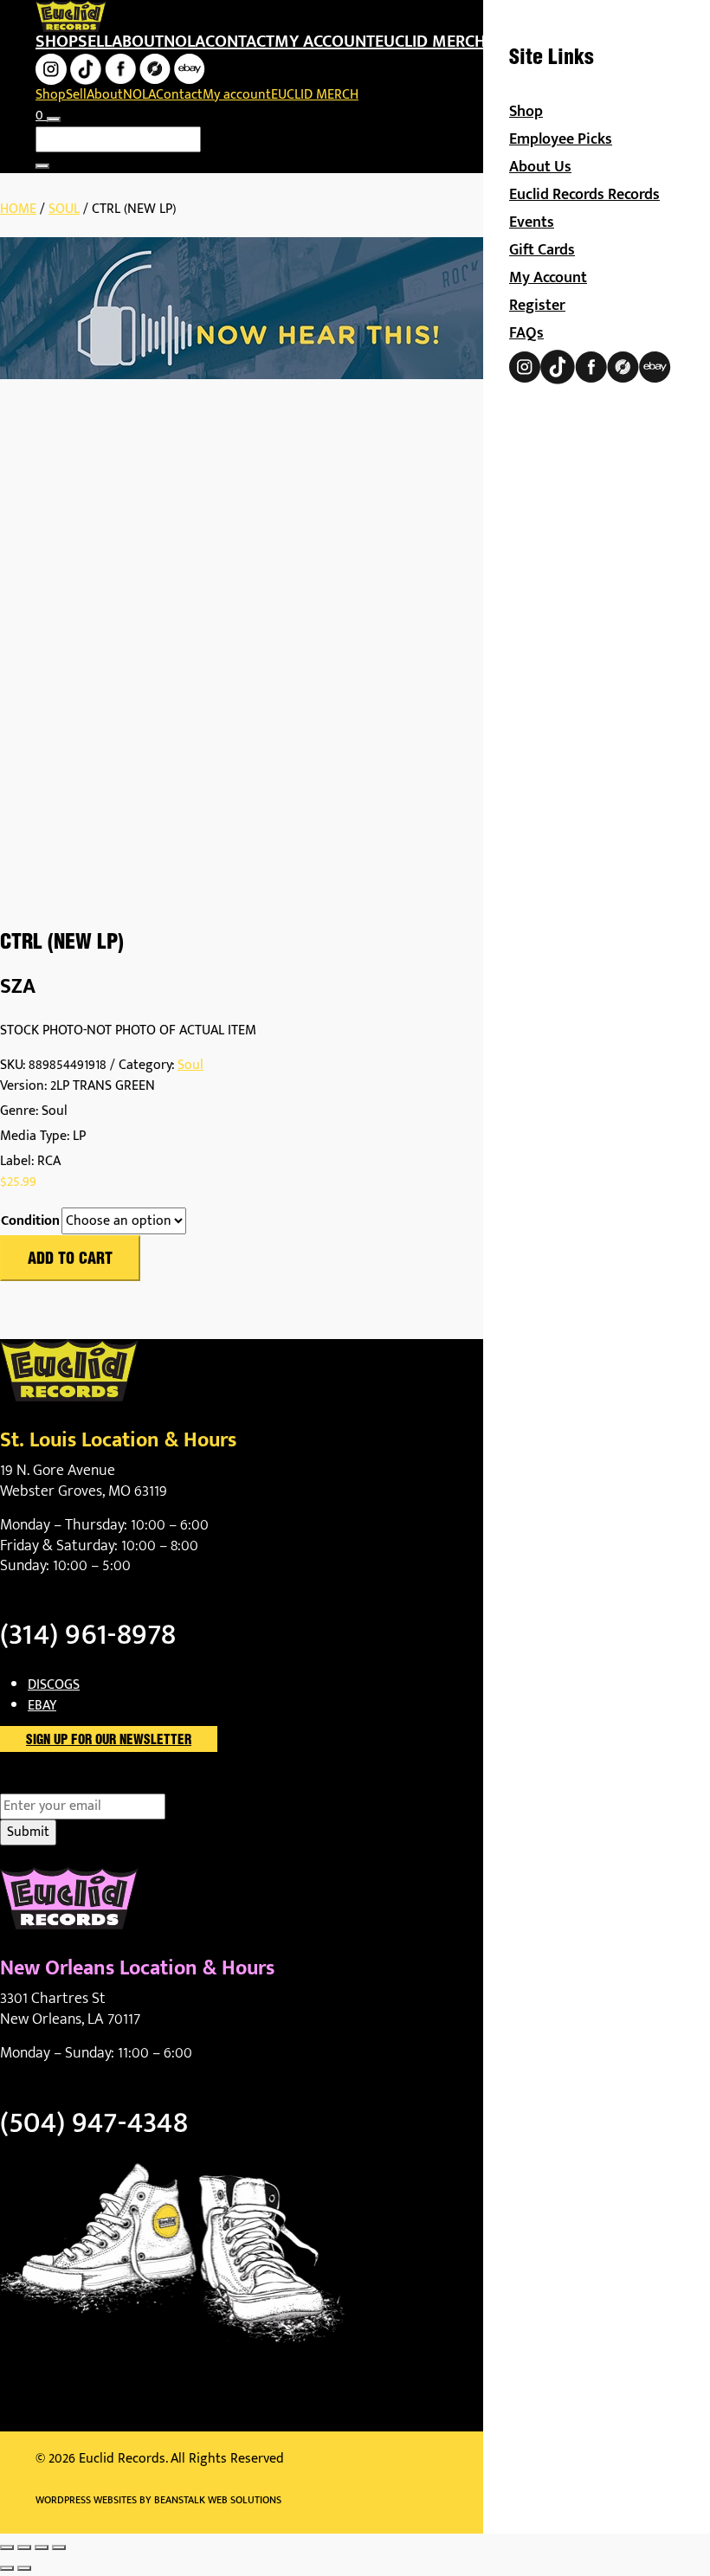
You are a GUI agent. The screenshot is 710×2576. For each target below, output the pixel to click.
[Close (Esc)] (59, 2547)
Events (532, 222)
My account (325, 42)
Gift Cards (542, 250)
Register (537, 306)
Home (18, 209)
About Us (540, 167)
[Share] (42, 2547)
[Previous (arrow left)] (7, 2568)
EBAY (42, 1706)
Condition (30, 1221)
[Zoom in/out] (7, 2547)
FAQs (526, 333)
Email (46, 1783)
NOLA (184, 42)
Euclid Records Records (584, 195)
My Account (548, 278)
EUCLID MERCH (430, 42)
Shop (57, 42)
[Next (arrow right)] (24, 2568)
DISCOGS (54, 1685)
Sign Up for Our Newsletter (109, 1741)
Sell (95, 42)
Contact (240, 42)
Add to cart (70, 1259)
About (138, 42)
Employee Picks (561, 139)
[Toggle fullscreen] (24, 2547)
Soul (64, 209)
